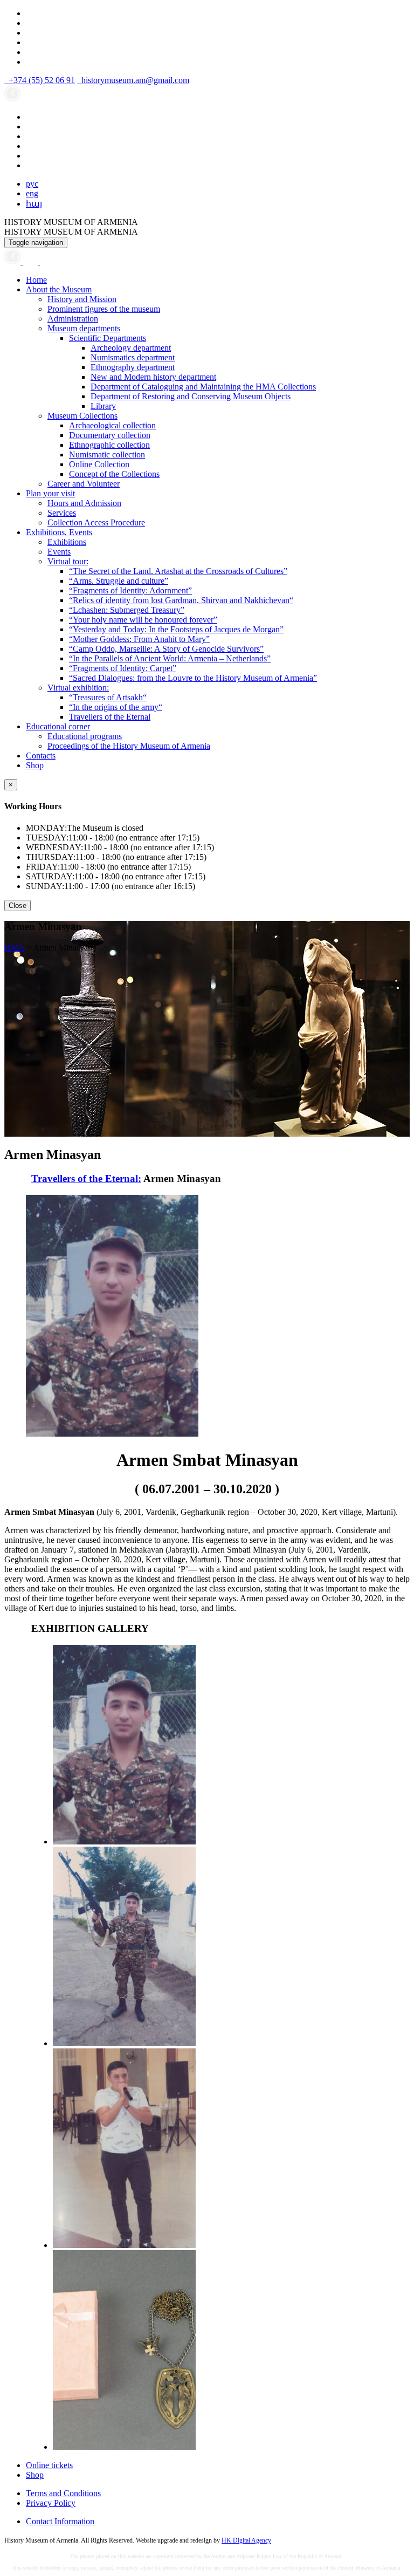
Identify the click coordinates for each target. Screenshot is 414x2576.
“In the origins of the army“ (116, 707)
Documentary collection (110, 435)
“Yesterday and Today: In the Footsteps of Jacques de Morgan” (176, 629)
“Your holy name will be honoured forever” (143, 620)
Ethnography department (133, 367)
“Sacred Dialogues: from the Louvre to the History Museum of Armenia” (193, 678)
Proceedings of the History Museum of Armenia (129, 746)
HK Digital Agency (246, 2540)
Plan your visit (50, 493)
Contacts (41, 756)
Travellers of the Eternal (110, 717)
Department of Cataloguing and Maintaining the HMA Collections (203, 387)
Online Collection (99, 464)
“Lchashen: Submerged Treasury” (127, 610)
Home (36, 280)
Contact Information (60, 2521)
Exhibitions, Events (59, 532)
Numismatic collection (107, 455)
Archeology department (131, 348)
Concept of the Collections (114, 474)
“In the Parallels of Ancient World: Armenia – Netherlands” (170, 658)
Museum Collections (82, 416)
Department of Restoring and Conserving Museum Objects (191, 396)
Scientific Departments (108, 338)
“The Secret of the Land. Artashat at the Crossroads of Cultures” (178, 571)
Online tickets (49, 2465)
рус (32, 184)
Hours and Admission (84, 503)
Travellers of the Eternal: (86, 1178)
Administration (73, 319)
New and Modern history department (153, 377)
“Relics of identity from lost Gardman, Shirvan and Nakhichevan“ (181, 600)
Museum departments (84, 328)
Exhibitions (67, 542)
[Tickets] (45, 261)
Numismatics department (133, 357)
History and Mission (82, 299)
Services (62, 513)
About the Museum (59, 289)
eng (32, 193)
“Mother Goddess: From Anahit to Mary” (139, 639)
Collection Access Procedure (96, 522)
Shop (35, 765)
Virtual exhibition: (78, 688)
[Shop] (31, 261)
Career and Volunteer (84, 484)
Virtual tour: (68, 561)
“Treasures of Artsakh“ (108, 697)
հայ (34, 204)
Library (103, 406)
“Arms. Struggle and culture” (119, 581)
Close (18, 906)
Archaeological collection (112, 425)
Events (59, 552)
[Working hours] (13, 261)
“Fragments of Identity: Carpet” (123, 668)
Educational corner (58, 726)
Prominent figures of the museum (104, 309)
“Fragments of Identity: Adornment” (130, 590)
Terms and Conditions (63, 2493)
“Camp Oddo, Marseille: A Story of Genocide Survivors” (166, 649)
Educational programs (85, 736)
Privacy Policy (51, 2503)
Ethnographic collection (109, 445)
